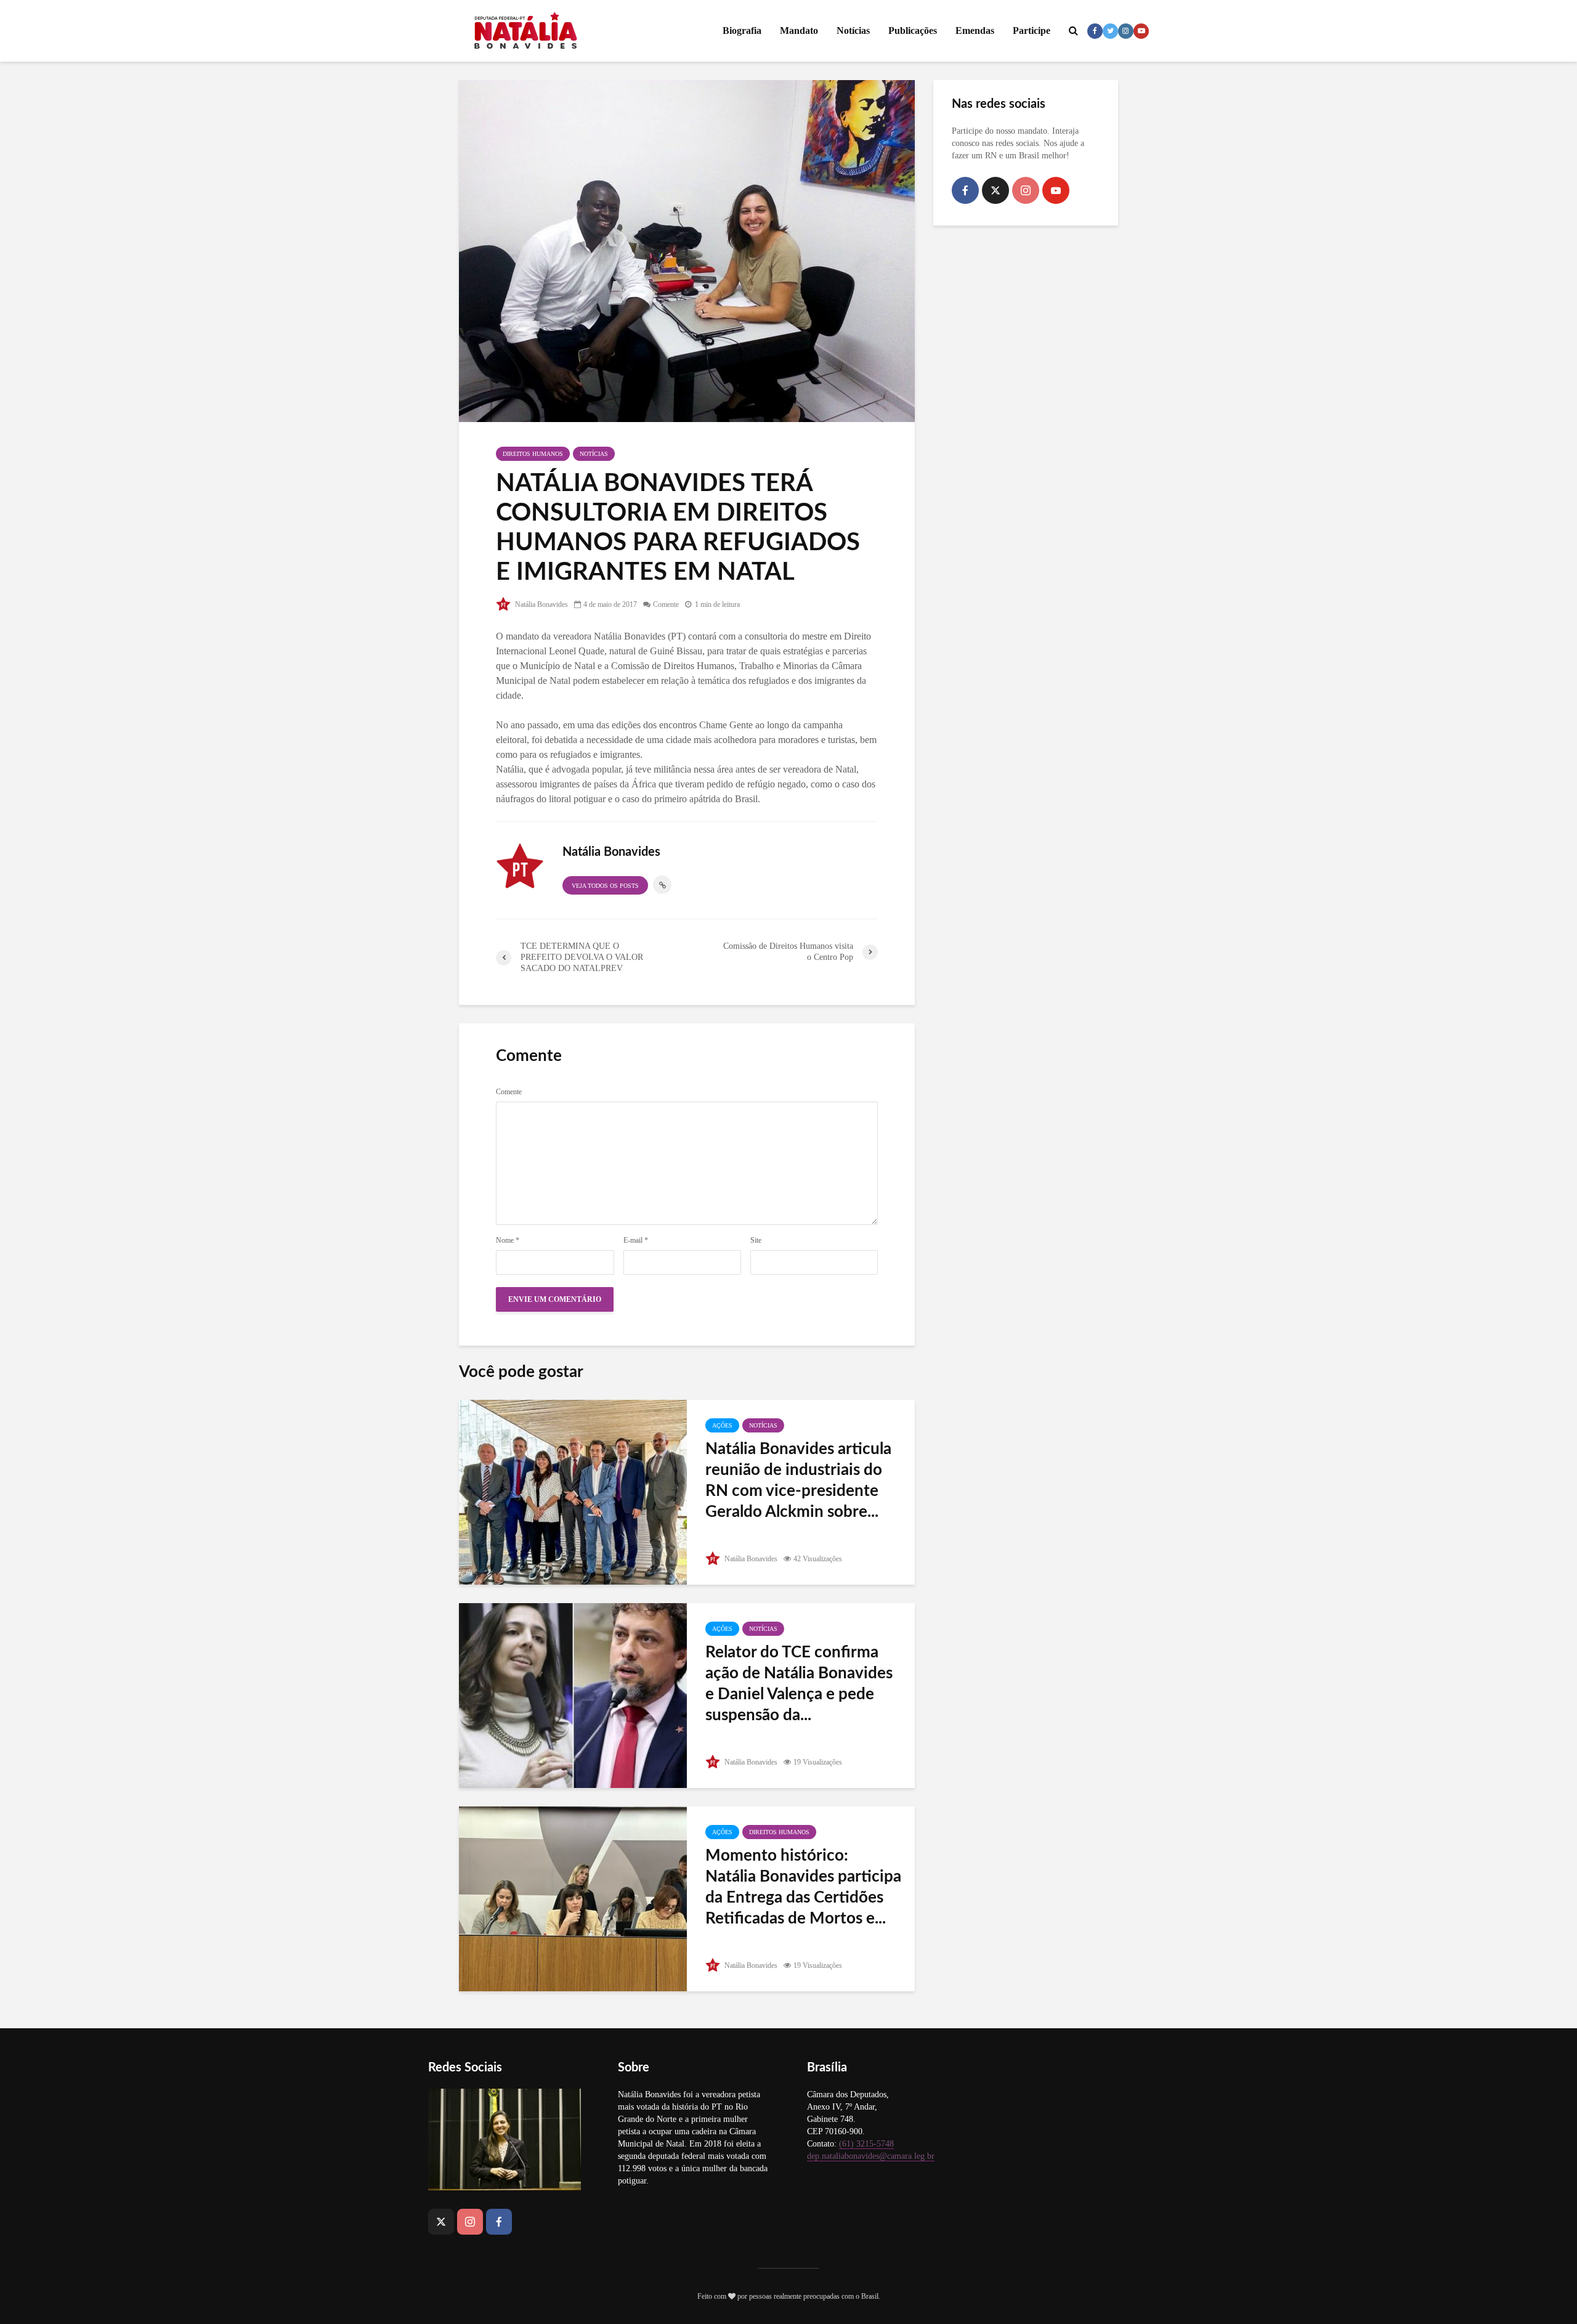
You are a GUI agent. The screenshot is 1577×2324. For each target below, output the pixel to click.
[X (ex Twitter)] (995, 190)
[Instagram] (1026, 190)
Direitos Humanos (533, 454)
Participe (1032, 30)
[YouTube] (1056, 190)
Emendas (975, 30)
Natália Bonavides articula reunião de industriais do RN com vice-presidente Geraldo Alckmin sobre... (798, 1481)
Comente (666, 604)
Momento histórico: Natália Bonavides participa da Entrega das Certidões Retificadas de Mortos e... (803, 1887)
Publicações (913, 30)
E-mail (636, 1240)
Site (756, 1240)
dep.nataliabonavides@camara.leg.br (871, 2156)
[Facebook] (965, 190)
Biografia (742, 30)
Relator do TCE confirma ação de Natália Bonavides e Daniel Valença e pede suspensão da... (799, 1684)
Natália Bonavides (541, 604)
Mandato (799, 30)
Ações (722, 1425)
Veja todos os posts (605, 886)
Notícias (853, 30)
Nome (508, 1240)
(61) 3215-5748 (866, 2144)
